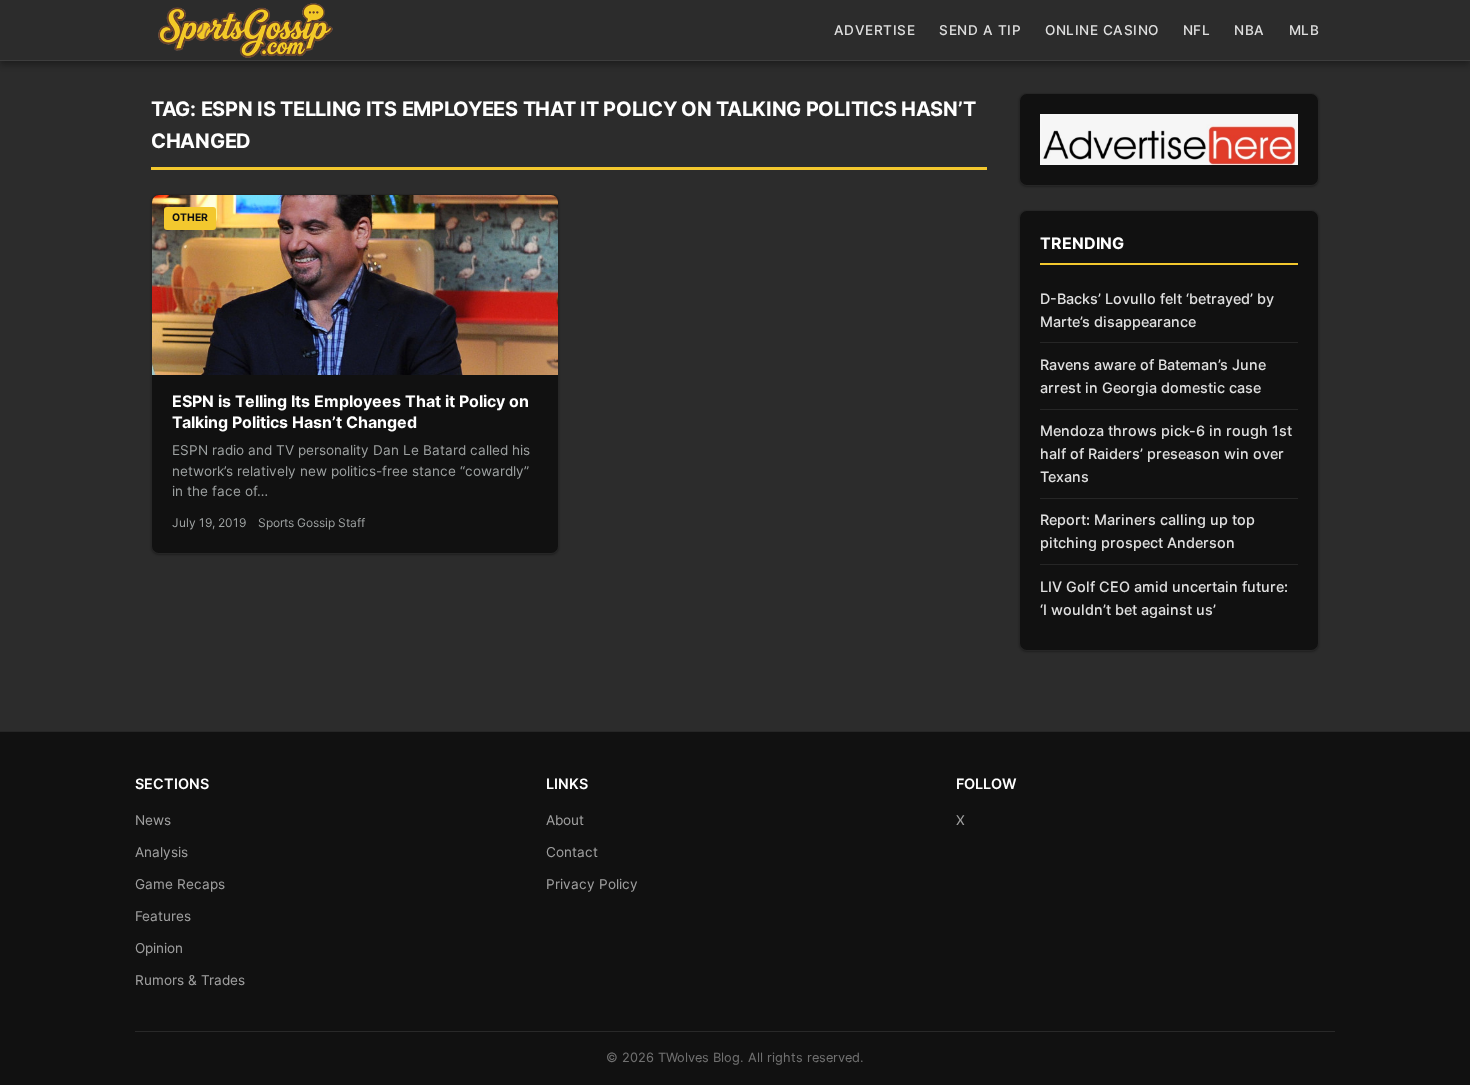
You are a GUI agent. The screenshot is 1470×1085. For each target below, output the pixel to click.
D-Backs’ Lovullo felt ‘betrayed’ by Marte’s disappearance (1157, 310)
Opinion (159, 948)
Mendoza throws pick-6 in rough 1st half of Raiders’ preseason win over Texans (1166, 453)
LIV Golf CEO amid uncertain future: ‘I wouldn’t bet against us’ (1164, 598)
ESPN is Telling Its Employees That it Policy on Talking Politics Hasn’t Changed (350, 412)
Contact (572, 852)
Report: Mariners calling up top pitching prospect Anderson (1147, 531)
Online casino (1102, 30)
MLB (1304, 30)
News (153, 820)
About (565, 820)
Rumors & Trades (190, 980)
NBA (1249, 30)
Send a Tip (980, 30)
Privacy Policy (592, 884)
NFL (1197, 30)
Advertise (875, 30)
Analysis (161, 852)
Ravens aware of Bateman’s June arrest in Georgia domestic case (1153, 376)
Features (163, 916)
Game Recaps (180, 884)
